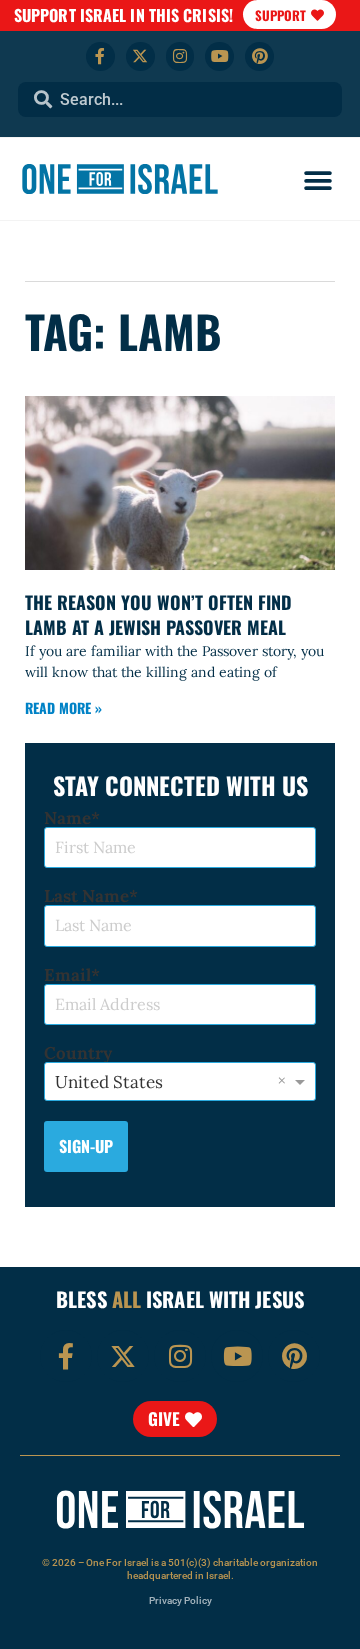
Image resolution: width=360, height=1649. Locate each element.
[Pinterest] (259, 56)
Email (67, 975)
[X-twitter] (140, 56)
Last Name (86, 896)
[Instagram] (180, 56)
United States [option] (109, 1082)
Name (67, 818)
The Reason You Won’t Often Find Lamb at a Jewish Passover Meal (158, 614)
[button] (317, 181)
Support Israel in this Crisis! (123, 15)
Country (78, 1053)
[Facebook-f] (100, 56)
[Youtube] (219, 56)
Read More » (63, 707)
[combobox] (180, 99)
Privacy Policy (180, 1600)
